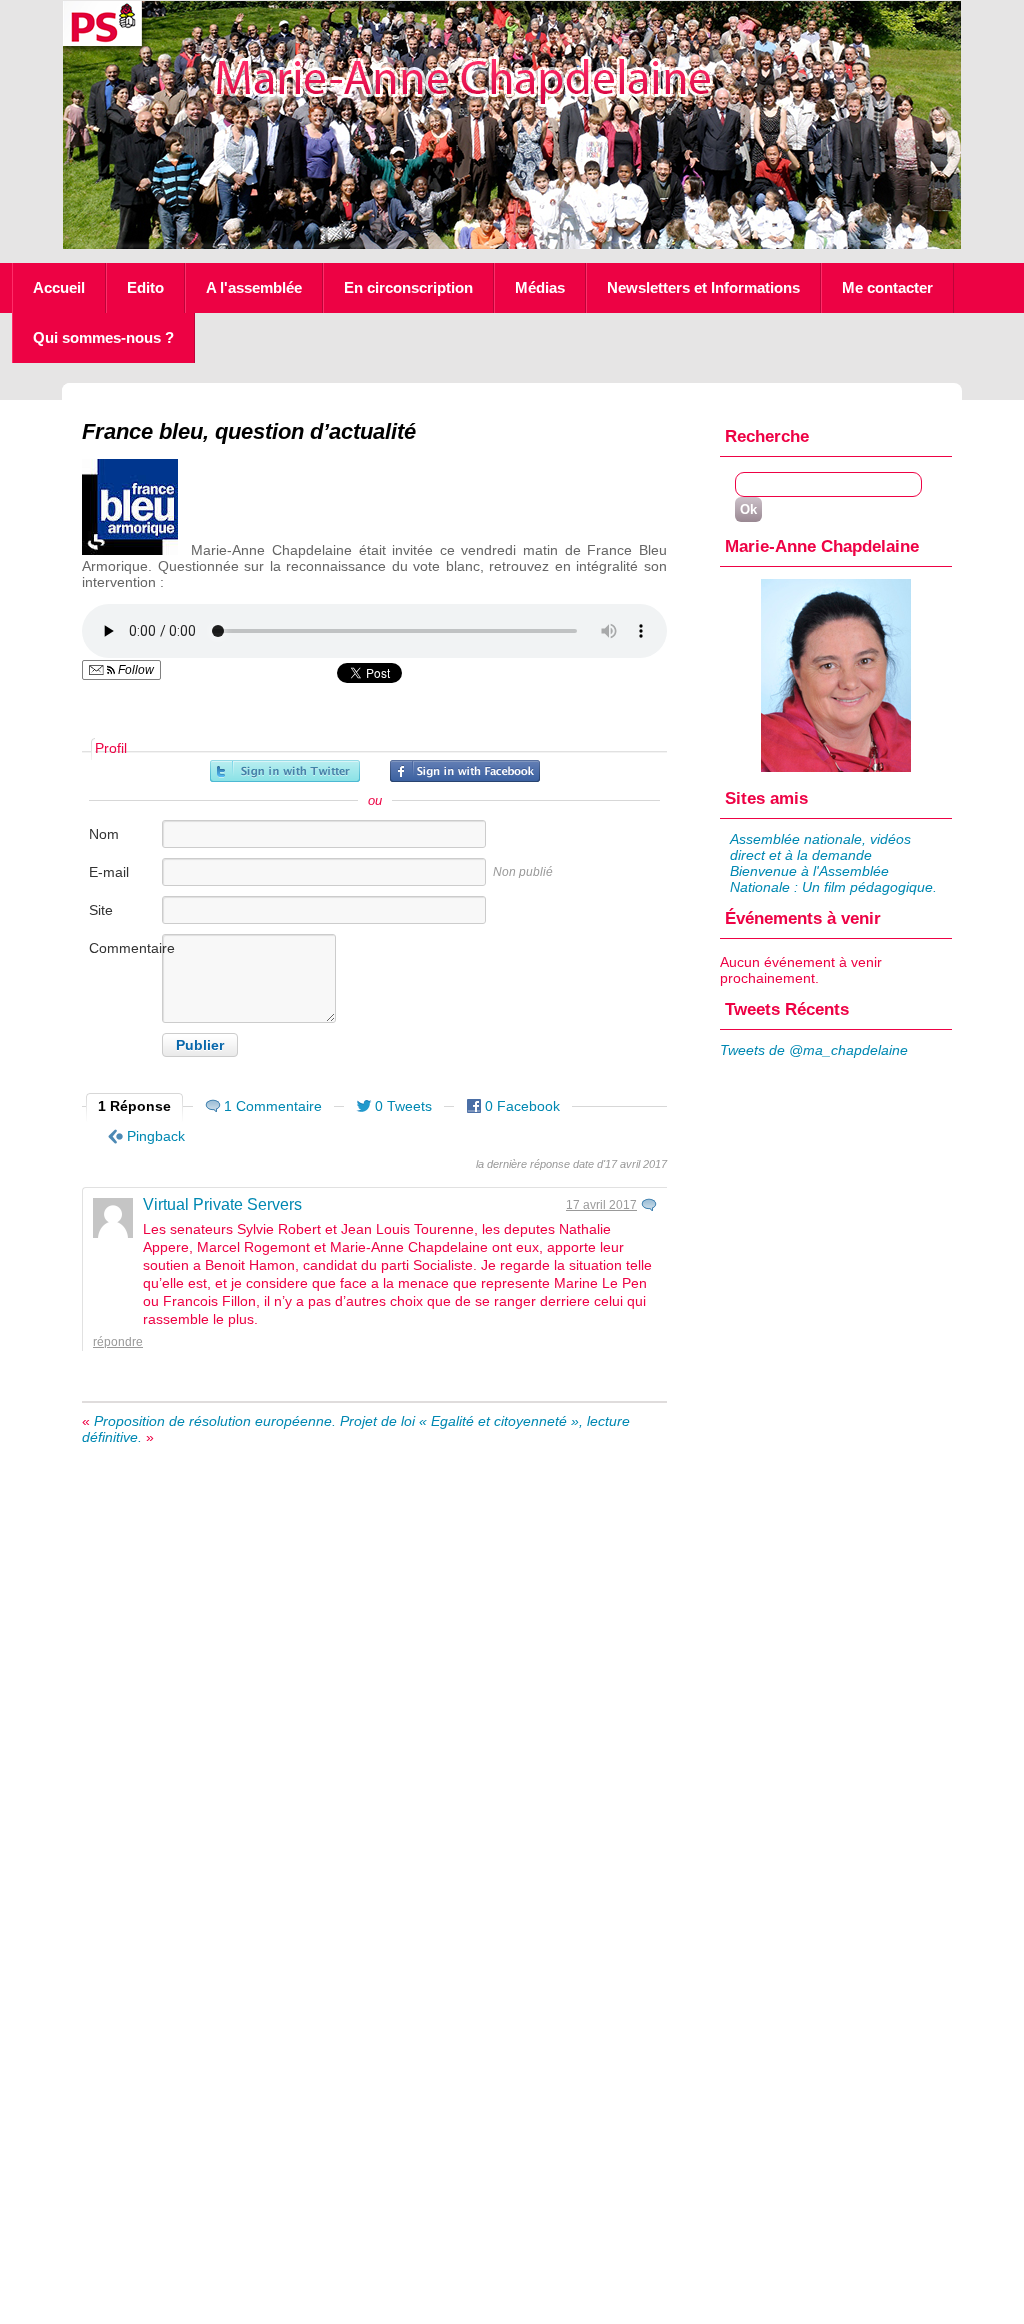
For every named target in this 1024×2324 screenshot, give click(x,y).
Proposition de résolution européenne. (215, 1421)
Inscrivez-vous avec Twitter (285, 771)
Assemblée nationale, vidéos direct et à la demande (820, 847)
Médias (540, 287)
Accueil (59, 287)
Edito (145, 287)
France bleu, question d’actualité (249, 431)
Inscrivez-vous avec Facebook (465, 771)
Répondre (118, 1342)
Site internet (113, 920)
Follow (134, 670)
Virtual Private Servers (222, 1204)
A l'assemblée (254, 287)
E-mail (109, 872)
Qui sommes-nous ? (103, 337)
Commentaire (124, 948)
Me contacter (887, 287)
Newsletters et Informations (703, 287)
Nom (104, 834)
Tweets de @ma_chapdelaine (814, 1050)
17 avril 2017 (601, 1205)
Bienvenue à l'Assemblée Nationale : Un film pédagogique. (833, 879)
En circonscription (408, 287)
